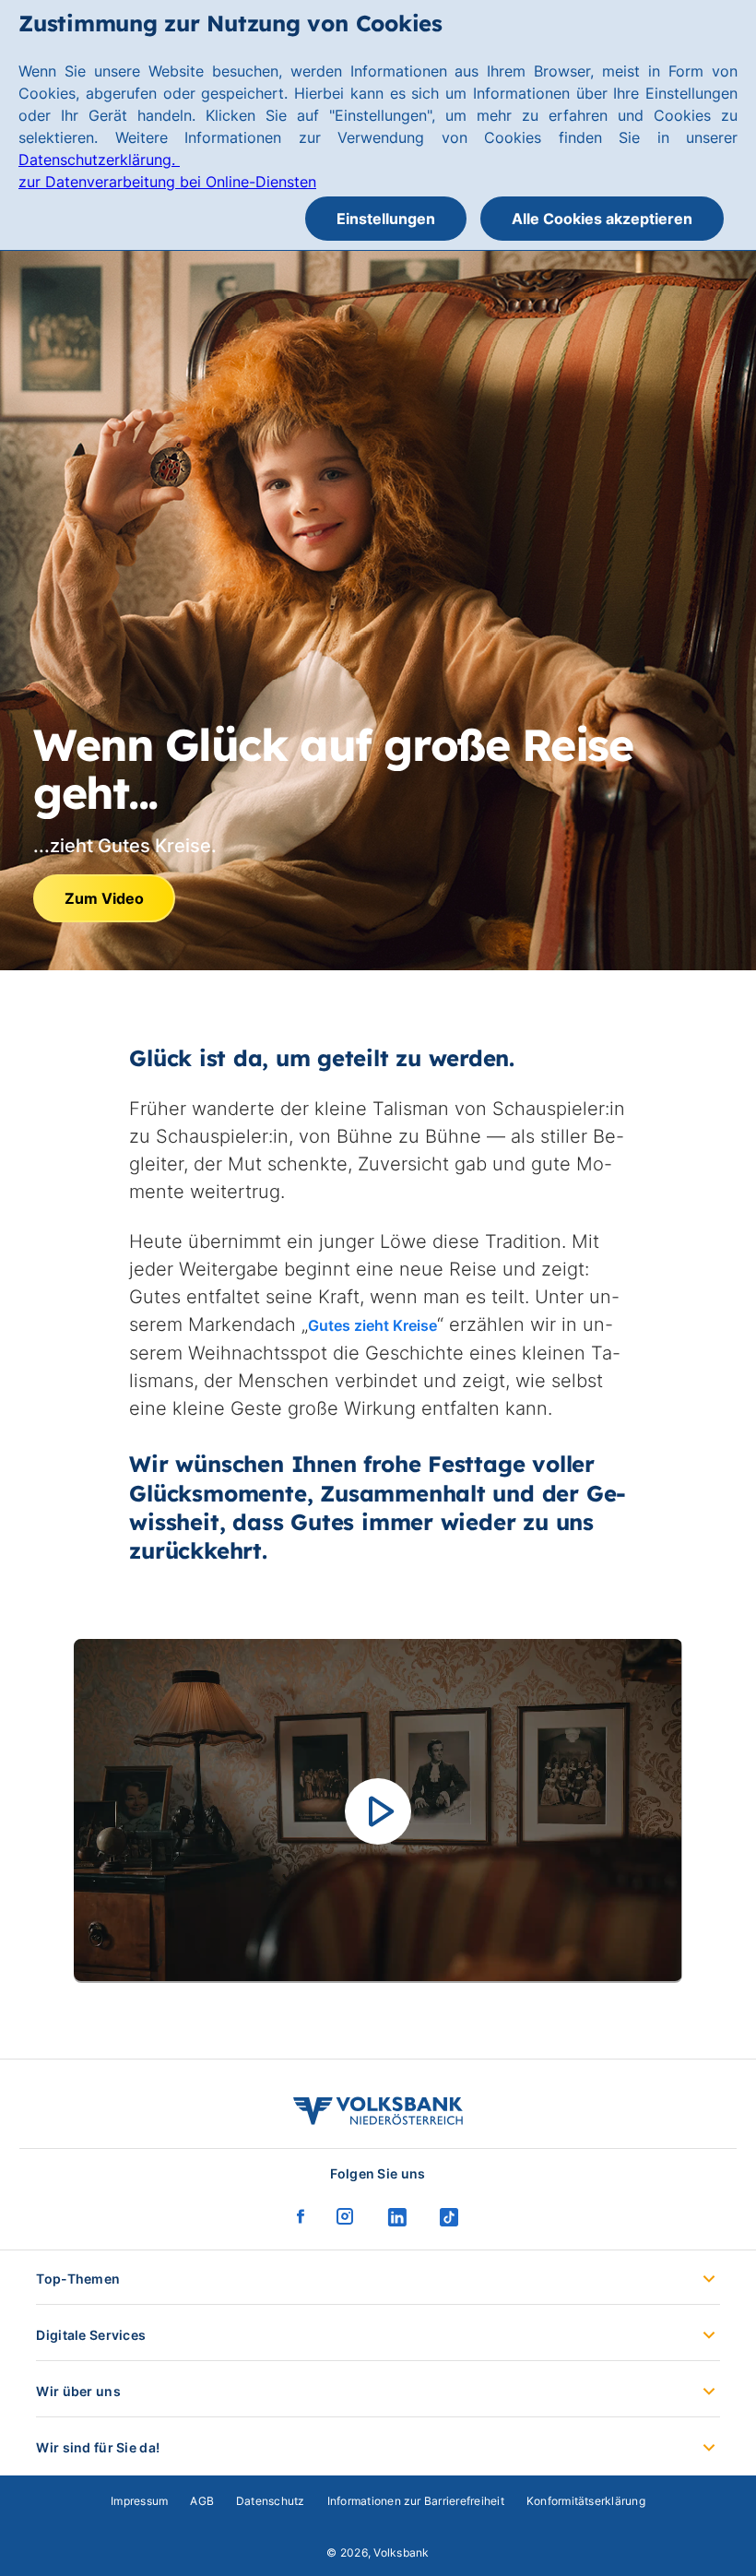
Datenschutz (271, 2501)
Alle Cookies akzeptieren (602, 219)
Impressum (139, 2501)
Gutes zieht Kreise (372, 1325)
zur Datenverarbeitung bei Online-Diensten (167, 182)
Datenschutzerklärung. (99, 160)
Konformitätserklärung (586, 2501)
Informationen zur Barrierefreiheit (416, 2501)
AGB (202, 2501)
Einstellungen (386, 219)
